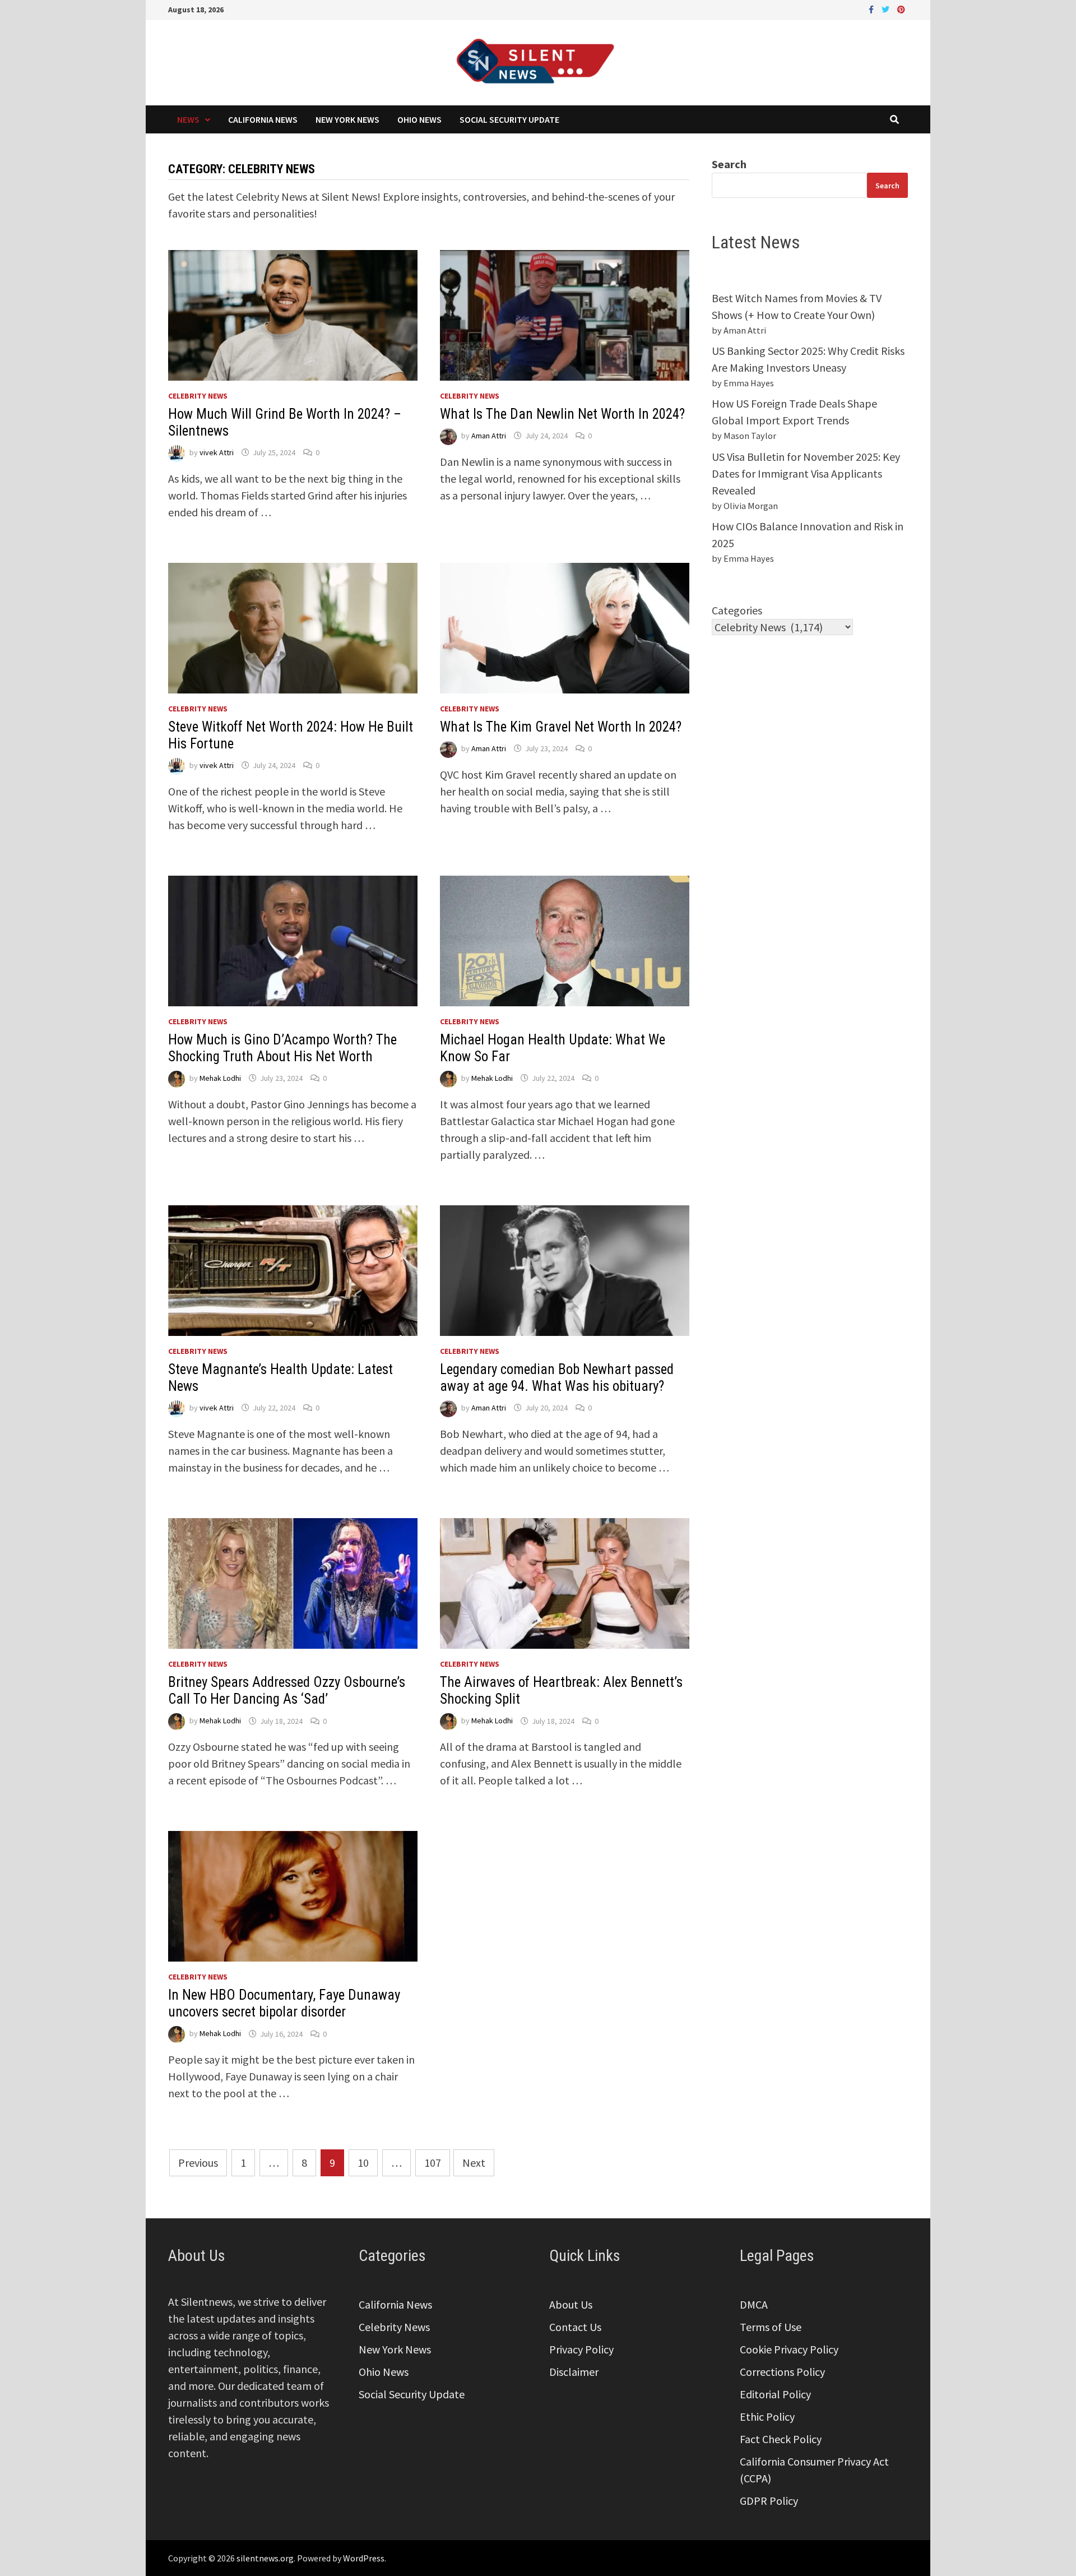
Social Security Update (509, 119)
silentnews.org (265, 2558)
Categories (737, 610)
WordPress (364, 2558)
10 (363, 2163)
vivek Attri (217, 452)
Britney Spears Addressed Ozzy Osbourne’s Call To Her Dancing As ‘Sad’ (287, 1691)
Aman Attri (489, 436)
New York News (347, 119)
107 (433, 2163)
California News (263, 119)
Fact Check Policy (781, 2439)
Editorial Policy (775, 2394)
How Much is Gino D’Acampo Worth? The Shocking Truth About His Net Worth (282, 1048)
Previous (198, 2163)
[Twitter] (887, 8)
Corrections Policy (782, 2372)
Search (729, 164)
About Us (571, 2304)
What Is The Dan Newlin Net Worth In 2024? (562, 414)
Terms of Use (771, 2327)
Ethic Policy (767, 2417)
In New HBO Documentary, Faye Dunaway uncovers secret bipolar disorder (284, 2003)
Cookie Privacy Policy (789, 2349)
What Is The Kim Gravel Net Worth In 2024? (561, 727)
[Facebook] (872, 8)
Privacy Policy (581, 2349)
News (188, 119)
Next (474, 2163)
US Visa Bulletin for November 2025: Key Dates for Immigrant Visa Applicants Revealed (806, 473)
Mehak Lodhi (220, 1078)
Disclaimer (574, 2372)
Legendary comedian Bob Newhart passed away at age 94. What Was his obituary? (557, 1378)
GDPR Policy (769, 2501)
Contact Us (575, 2327)
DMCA (754, 2304)
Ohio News (419, 119)
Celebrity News (198, 396)
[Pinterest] (901, 8)
